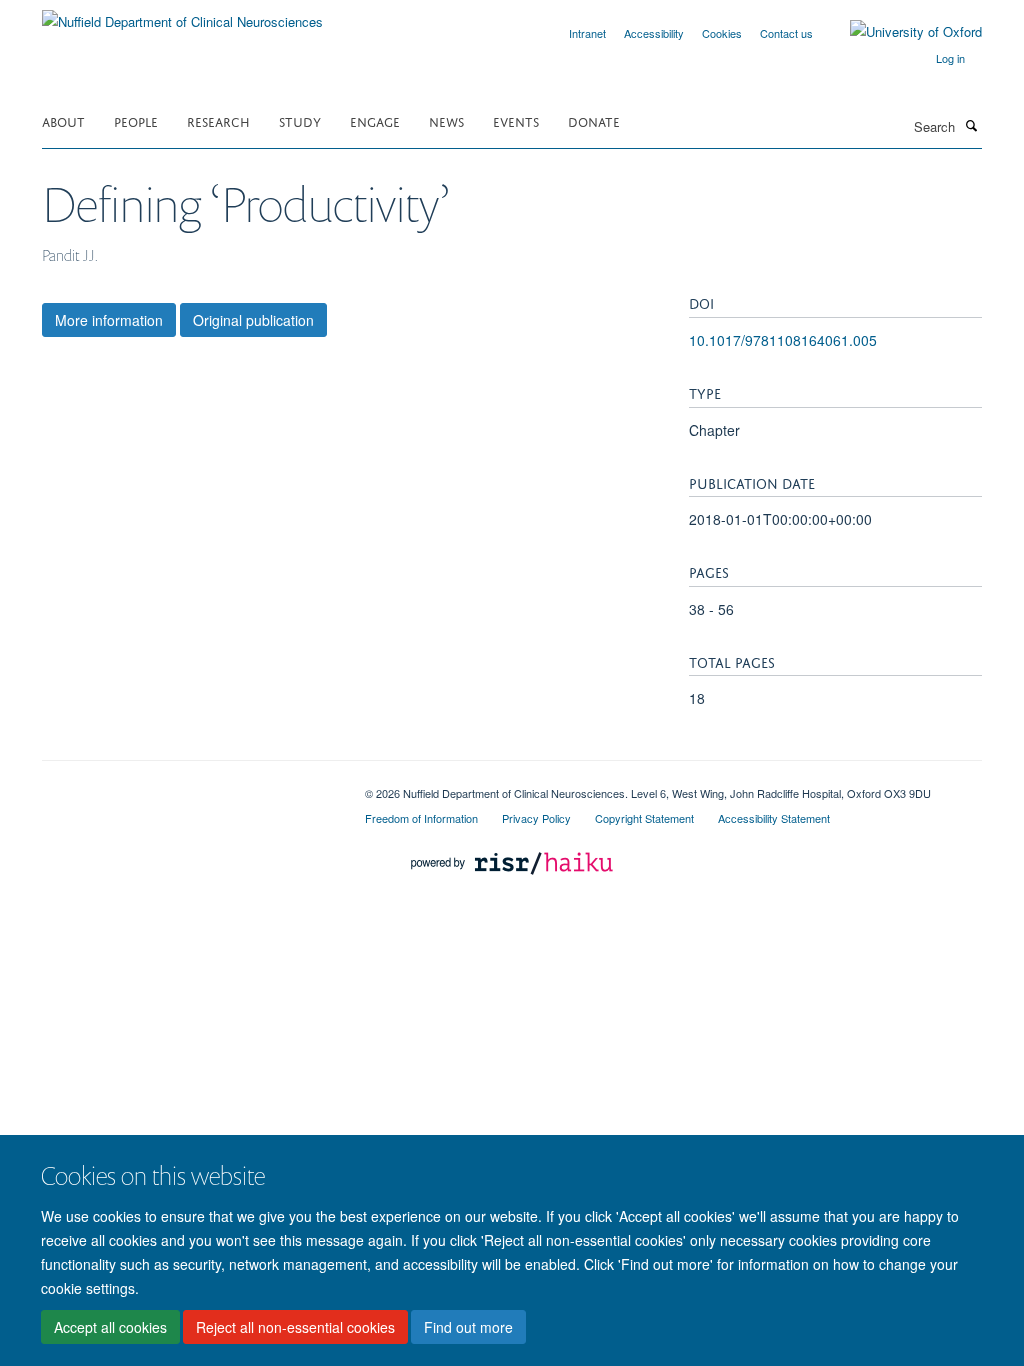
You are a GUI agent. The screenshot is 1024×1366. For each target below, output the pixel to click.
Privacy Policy (536, 818)
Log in (950, 58)
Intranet (587, 33)
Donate (594, 120)
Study (300, 120)
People (136, 120)
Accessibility (654, 33)
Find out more (468, 1327)
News (446, 120)
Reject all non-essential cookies (295, 1327)
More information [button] (109, 320)
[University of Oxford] (901, 32)
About (63, 120)
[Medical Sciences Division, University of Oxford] (188, 786)
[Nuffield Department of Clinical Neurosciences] (182, 14)
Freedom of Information (421, 818)
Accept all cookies (110, 1327)
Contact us (786, 33)
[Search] (971, 125)
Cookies (722, 33)
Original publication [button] (253, 320)
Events (516, 120)
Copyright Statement (644, 818)
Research (218, 120)
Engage (375, 120)
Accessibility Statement (774, 818)
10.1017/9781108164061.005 (783, 340)
